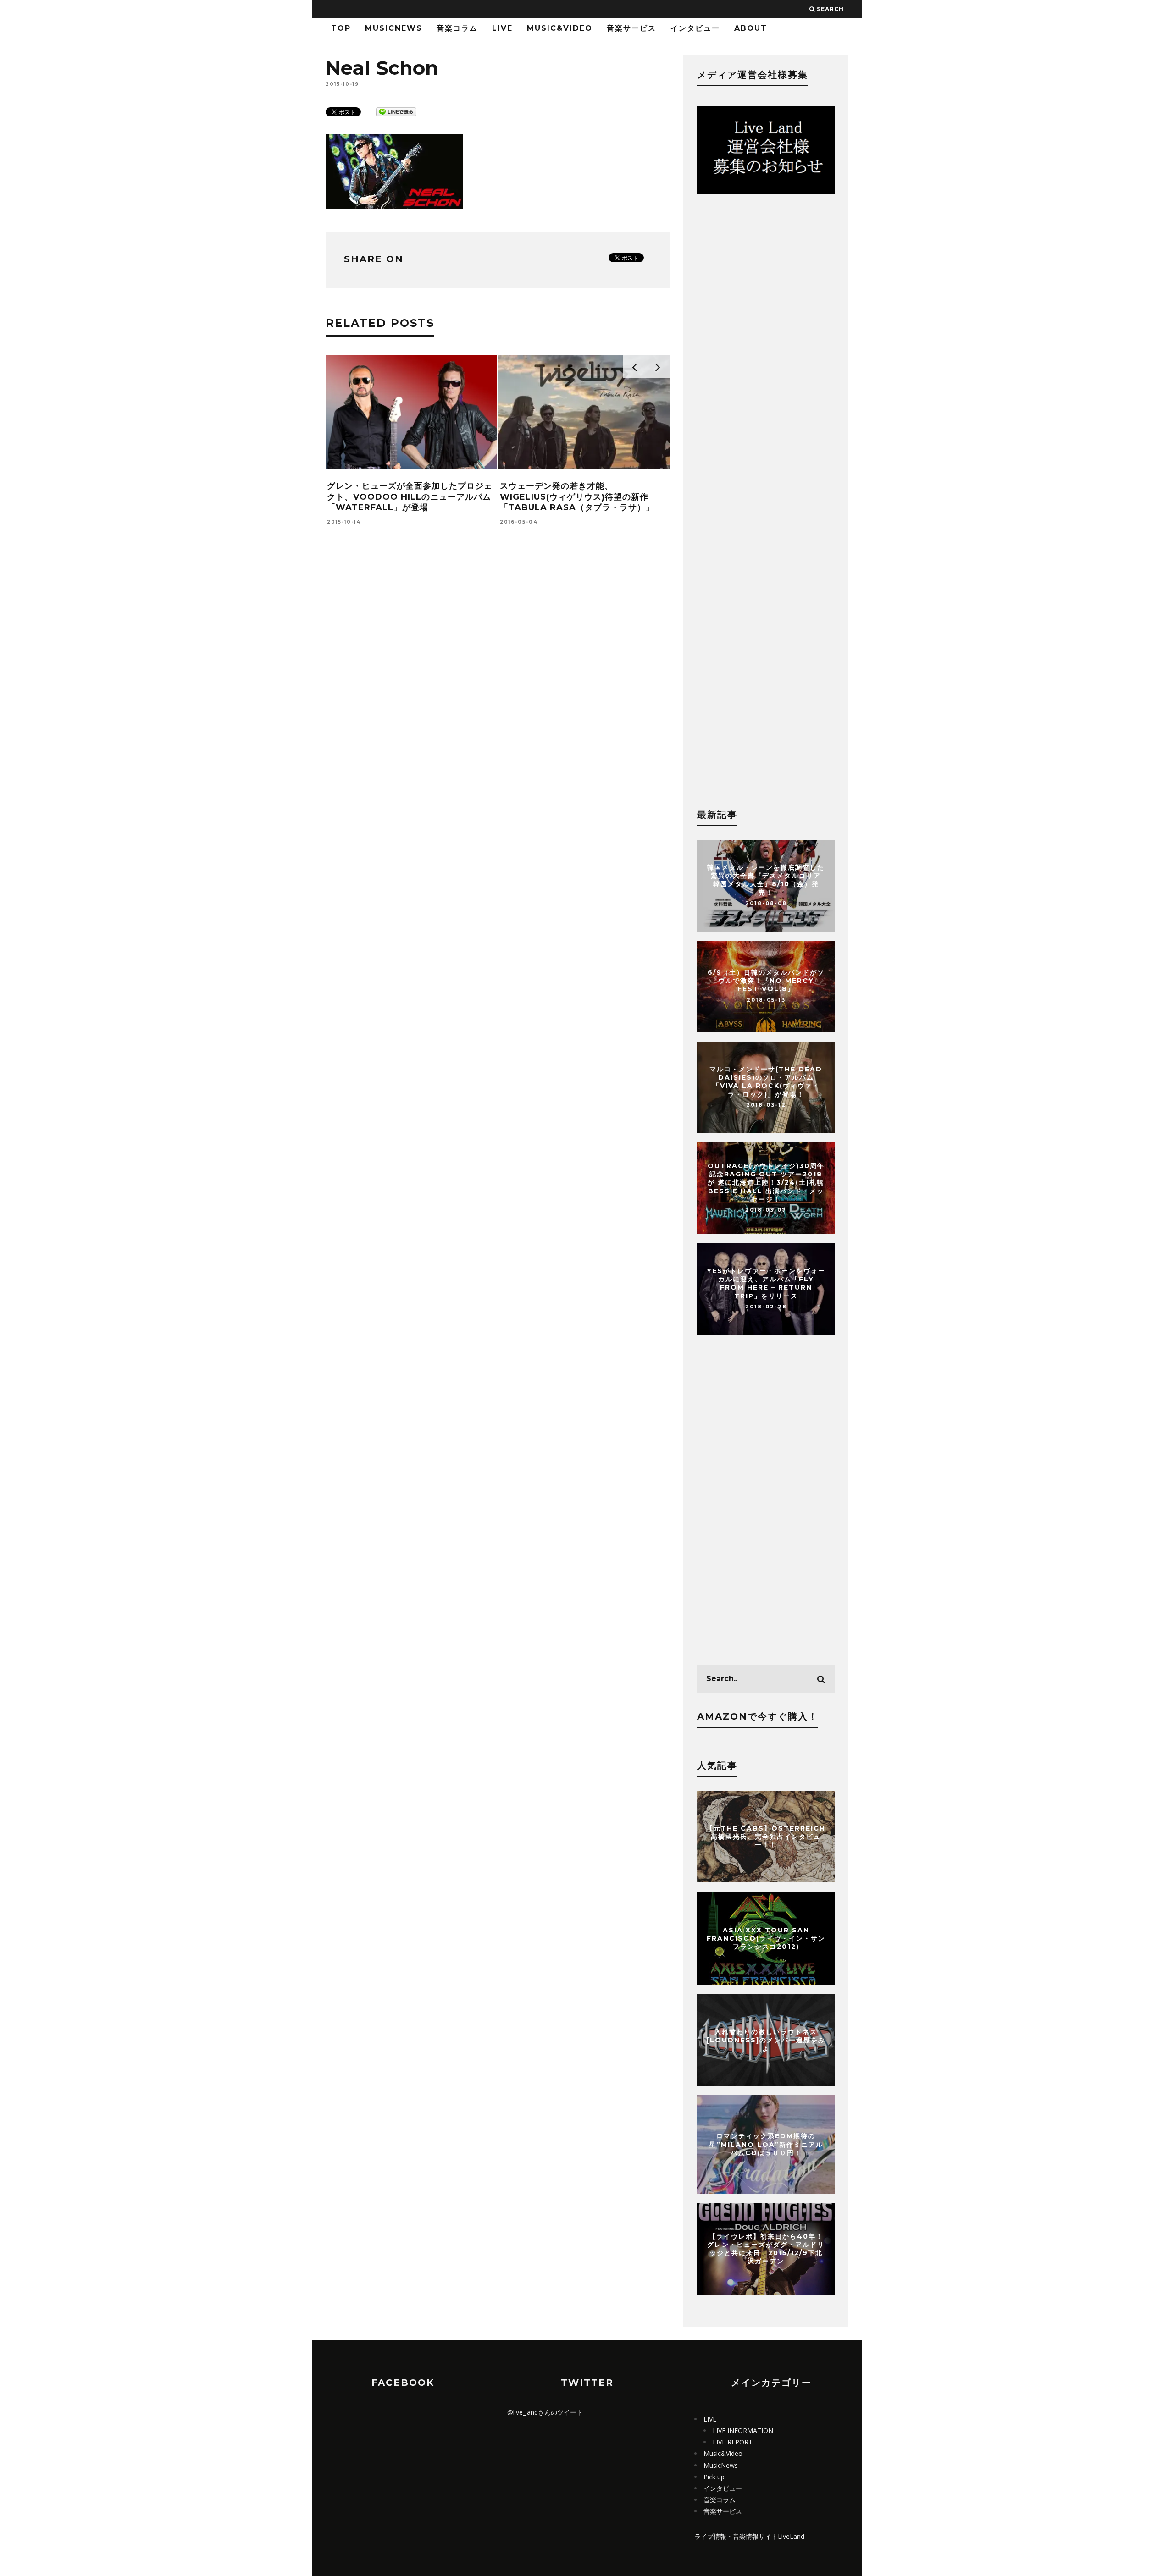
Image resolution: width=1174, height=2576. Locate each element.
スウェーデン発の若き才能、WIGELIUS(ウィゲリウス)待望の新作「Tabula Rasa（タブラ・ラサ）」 (577, 497)
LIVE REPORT (733, 2442)
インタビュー (695, 28)
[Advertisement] (498, 681)
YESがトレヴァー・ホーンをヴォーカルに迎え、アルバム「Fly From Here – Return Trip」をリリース (766, 1283)
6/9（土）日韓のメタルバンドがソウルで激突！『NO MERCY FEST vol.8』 (766, 981)
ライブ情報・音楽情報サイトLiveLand (749, 2536)
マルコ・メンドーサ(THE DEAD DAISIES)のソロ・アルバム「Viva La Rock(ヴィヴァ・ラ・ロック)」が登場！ (766, 1082)
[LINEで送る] (396, 111)
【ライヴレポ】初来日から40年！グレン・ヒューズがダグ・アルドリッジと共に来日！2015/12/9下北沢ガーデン (766, 2248)
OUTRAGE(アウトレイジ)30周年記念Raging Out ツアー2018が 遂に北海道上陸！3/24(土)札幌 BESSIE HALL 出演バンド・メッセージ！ (766, 1183)
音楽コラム (457, 28)
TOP (341, 28)
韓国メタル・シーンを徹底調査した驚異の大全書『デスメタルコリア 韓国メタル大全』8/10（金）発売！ (766, 880)
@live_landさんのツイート (545, 2412)
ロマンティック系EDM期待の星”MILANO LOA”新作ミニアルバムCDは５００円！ (766, 2144)
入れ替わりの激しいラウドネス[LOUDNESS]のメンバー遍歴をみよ (766, 2040)
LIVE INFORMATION (743, 2430)
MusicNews (394, 28)
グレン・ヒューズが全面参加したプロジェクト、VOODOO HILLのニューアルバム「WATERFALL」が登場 (410, 497)
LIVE (502, 28)
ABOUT (751, 28)
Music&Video (560, 28)
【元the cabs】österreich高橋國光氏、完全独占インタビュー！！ (766, 1837)
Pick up (714, 2477)
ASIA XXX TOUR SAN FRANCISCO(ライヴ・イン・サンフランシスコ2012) (766, 1938)
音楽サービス (631, 28)
